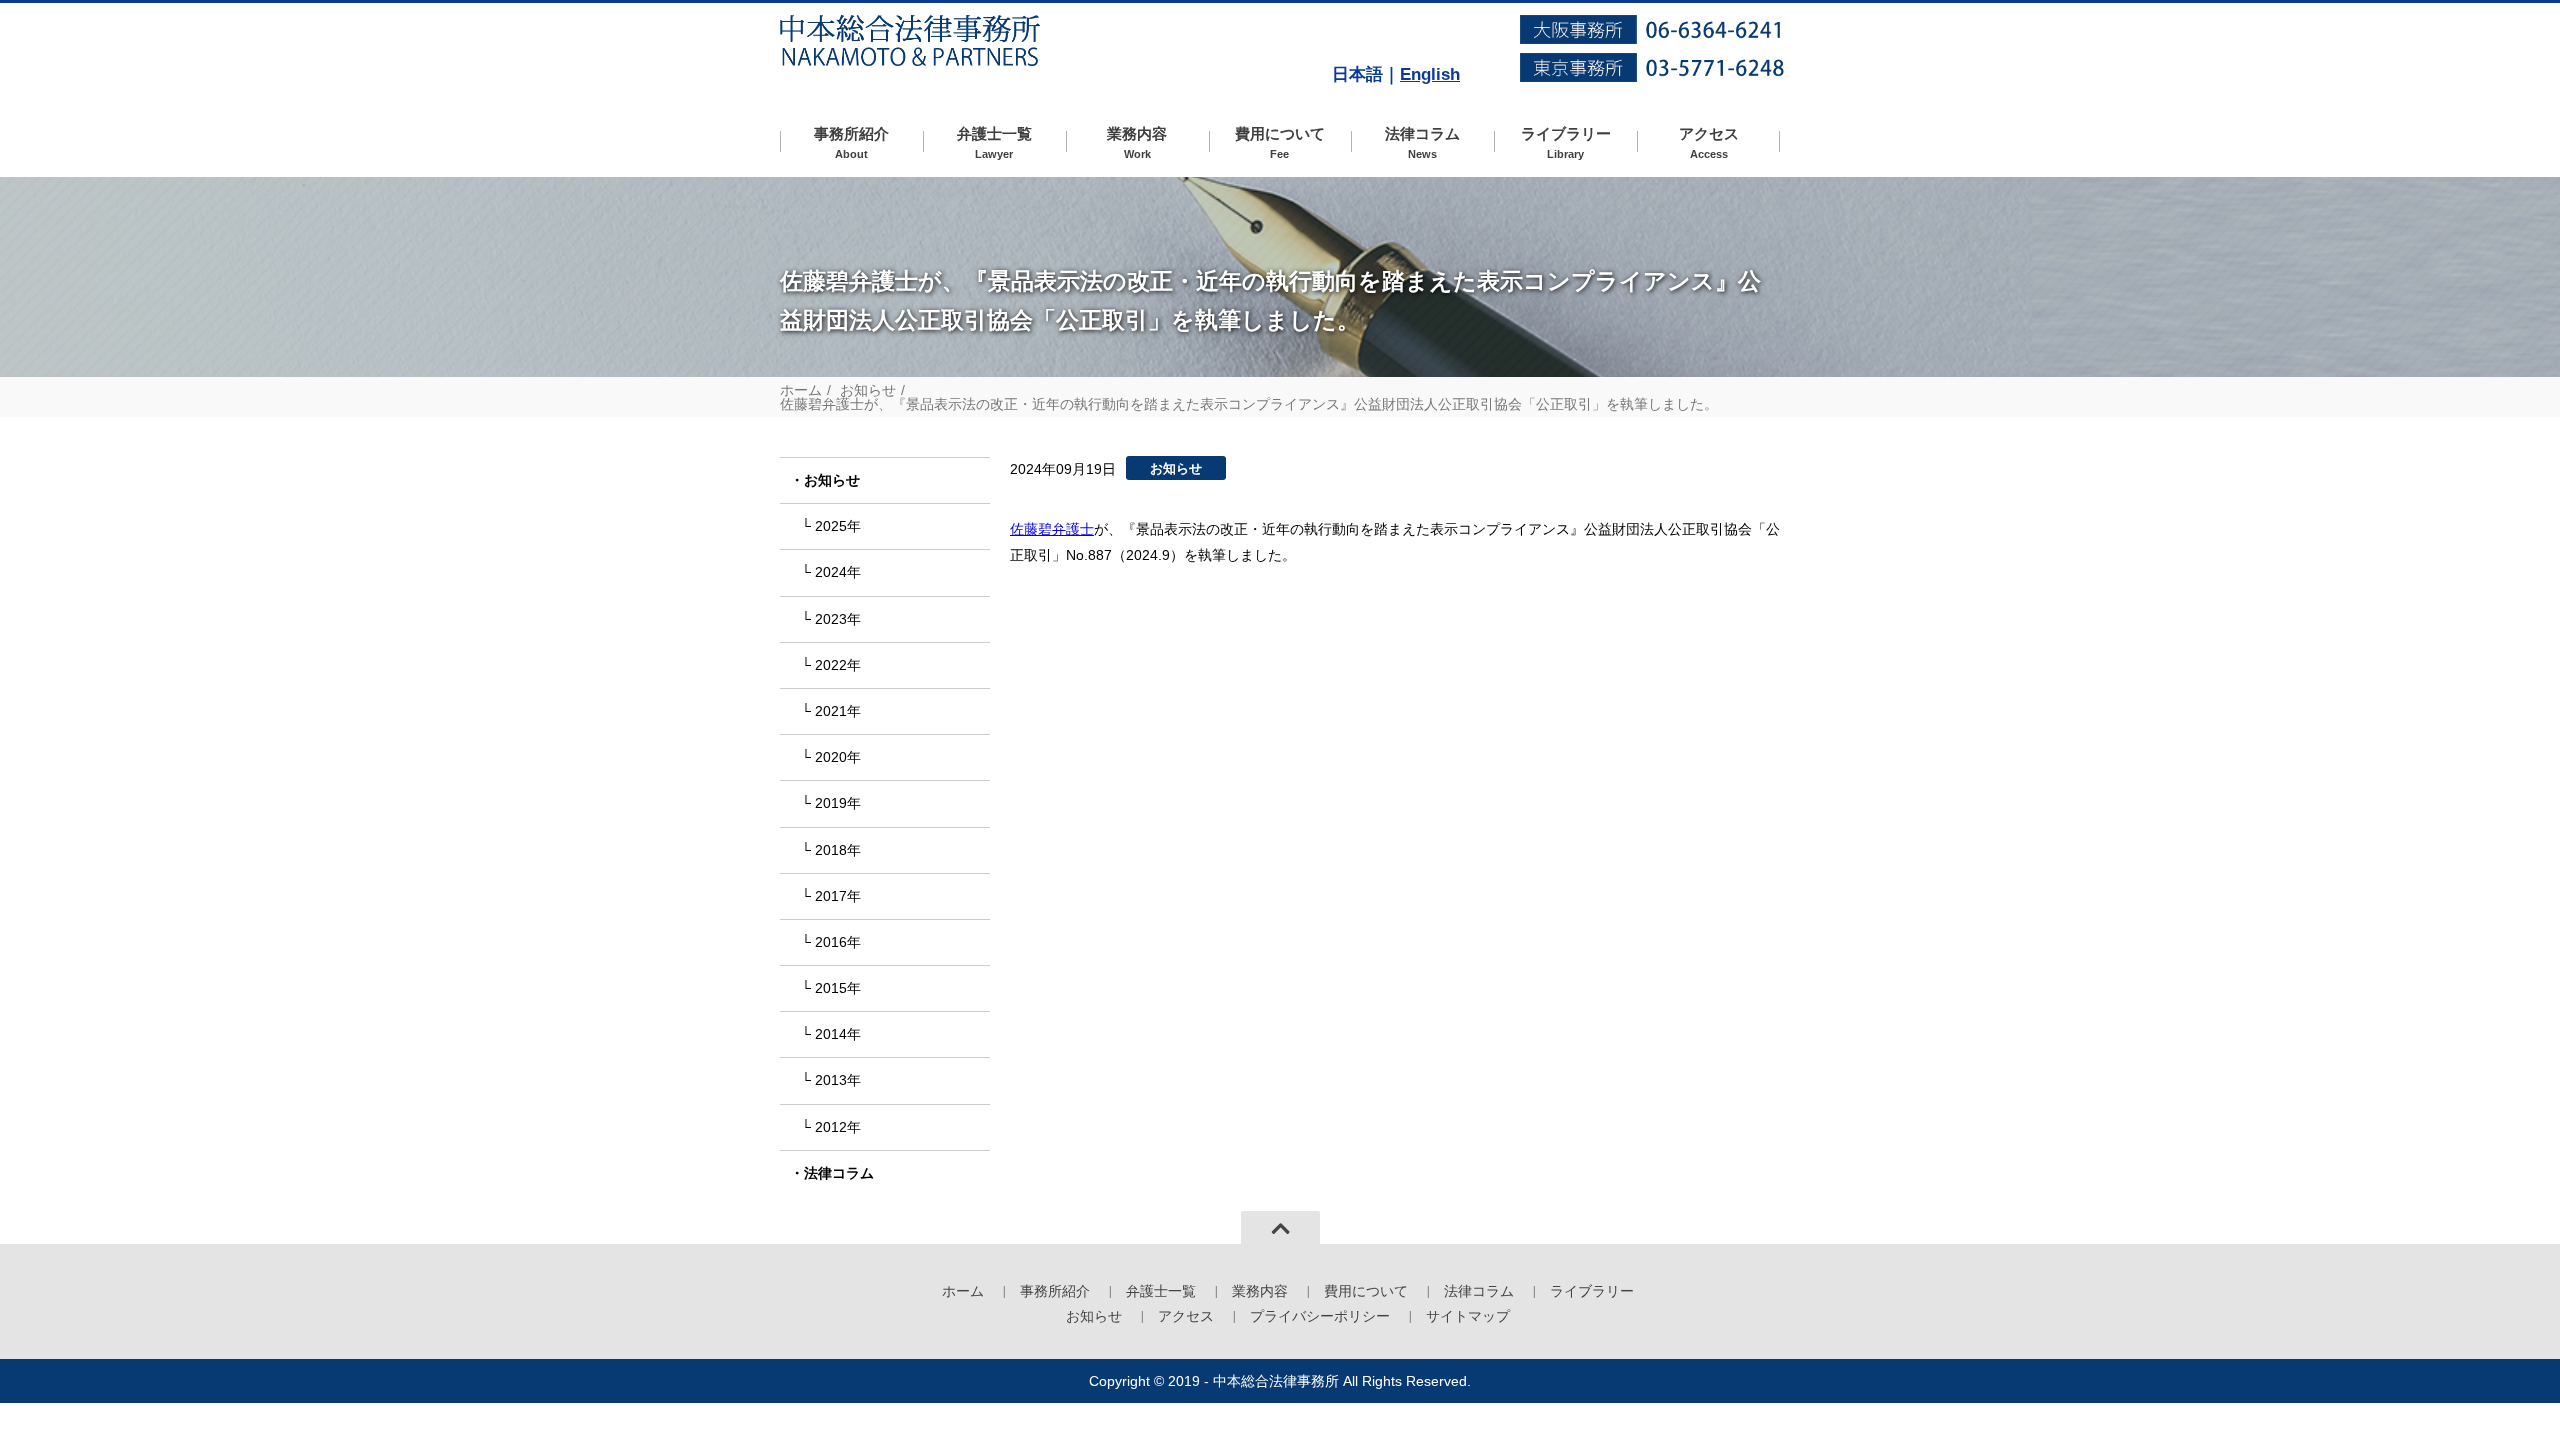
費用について (1280, 142)
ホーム (801, 390)
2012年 (838, 1127)
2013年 (838, 1080)
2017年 (838, 896)
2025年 (838, 526)
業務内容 (1137, 142)
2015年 (838, 988)
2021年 (838, 711)
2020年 (838, 757)
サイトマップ (1468, 1316)
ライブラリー (1566, 142)
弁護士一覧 (994, 142)
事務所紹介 (851, 142)
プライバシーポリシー (1320, 1316)
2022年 (838, 665)
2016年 (838, 942)
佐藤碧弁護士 (1052, 529)
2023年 (838, 619)
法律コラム (1422, 142)
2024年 (838, 572)
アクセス (1709, 142)
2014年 (838, 1034)
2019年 (838, 803)
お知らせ (868, 390)
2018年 (838, 850)
